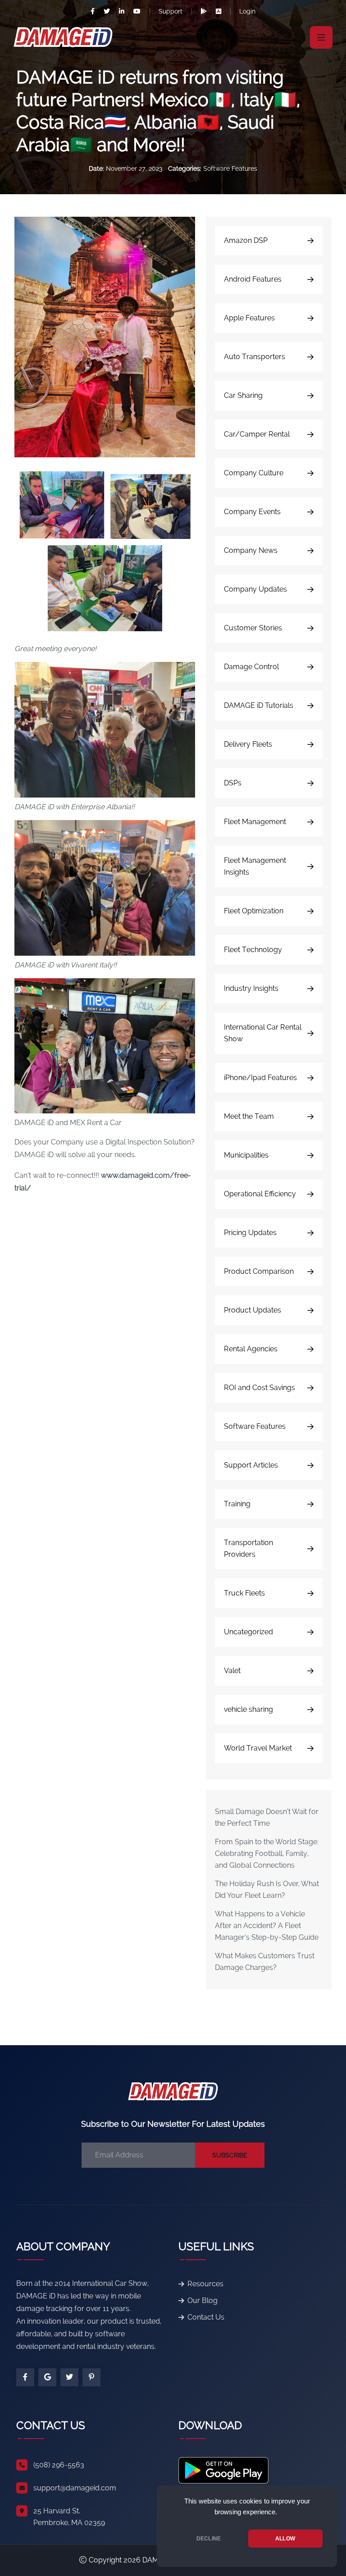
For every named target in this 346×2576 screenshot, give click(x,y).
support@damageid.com (75, 2488)
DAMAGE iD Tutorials (259, 705)
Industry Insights (251, 988)
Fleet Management (255, 822)
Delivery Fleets (248, 744)
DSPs (233, 783)
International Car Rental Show (263, 1033)
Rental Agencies (251, 1349)
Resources (205, 2284)
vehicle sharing (248, 1709)
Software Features (230, 169)
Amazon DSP (246, 240)
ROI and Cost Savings (259, 1388)
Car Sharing (243, 395)
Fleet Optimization (254, 911)
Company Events (252, 512)
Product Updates (253, 1310)
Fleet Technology (253, 950)
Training (237, 1504)
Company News (251, 550)
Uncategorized (248, 1632)
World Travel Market (258, 1748)
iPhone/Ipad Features (260, 1078)
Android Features (253, 279)
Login (247, 11)
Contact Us (206, 2317)
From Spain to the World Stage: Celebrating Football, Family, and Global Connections (267, 1853)
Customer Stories (253, 628)
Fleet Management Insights (255, 866)
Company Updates (255, 589)
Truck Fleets (244, 1593)
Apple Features (249, 318)
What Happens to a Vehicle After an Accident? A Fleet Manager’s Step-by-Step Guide (267, 1926)
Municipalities (246, 1155)
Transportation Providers (248, 1548)
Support (171, 11)
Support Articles (251, 1465)
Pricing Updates (250, 1233)
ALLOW (285, 2539)
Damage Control (251, 667)
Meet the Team (249, 1116)
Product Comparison (259, 1271)
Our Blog (203, 2300)
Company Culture (254, 473)
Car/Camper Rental (257, 434)
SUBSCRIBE (230, 2155)
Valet (232, 1671)
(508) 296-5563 (59, 2465)
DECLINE (209, 2539)
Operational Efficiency (260, 1194)
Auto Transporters (255, 357)
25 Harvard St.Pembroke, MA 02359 (69, 2517)
